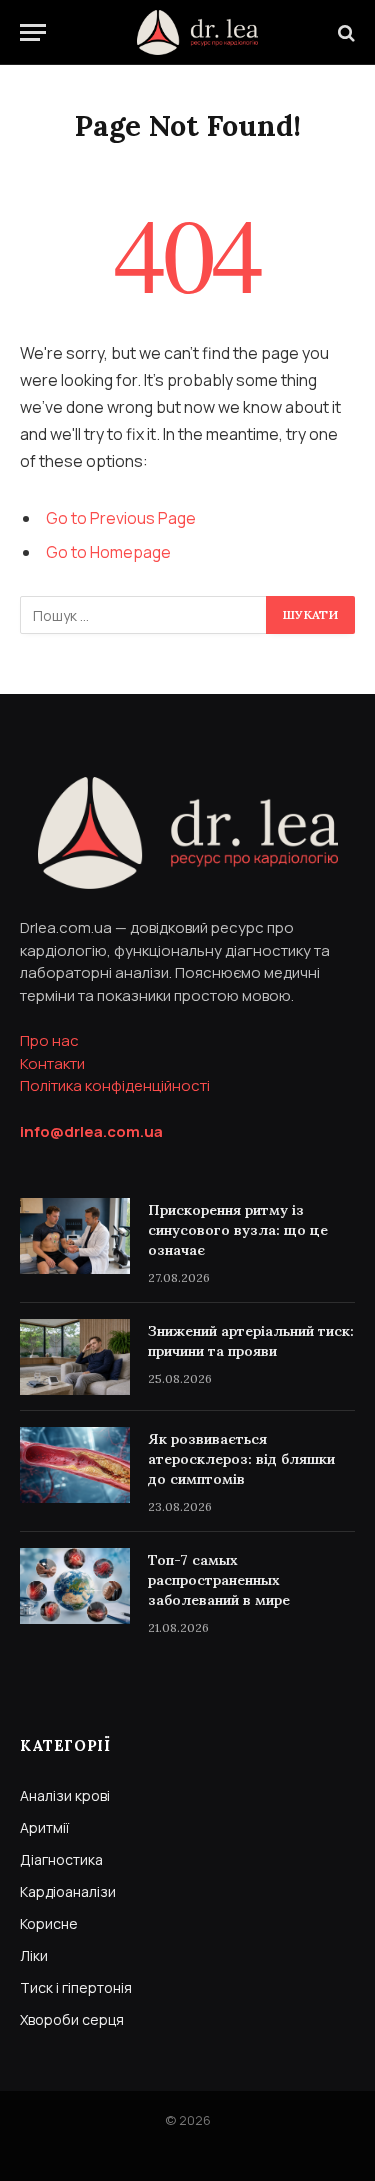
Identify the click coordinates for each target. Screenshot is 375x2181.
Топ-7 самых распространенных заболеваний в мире (219, 1580)
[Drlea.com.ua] (197, 32)
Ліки (34, 1955)
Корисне (49, 1923)
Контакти (52, 1063)
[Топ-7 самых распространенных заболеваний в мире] (75, 1586)
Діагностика (61, 1859)
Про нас (49, 1040)
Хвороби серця (72, 2019)
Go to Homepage (108, 552)
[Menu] (33, 32)
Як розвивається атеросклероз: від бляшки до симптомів (241, 1459)
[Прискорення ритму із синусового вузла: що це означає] (75, 1236)
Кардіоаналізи (68, 1891)
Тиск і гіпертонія (76, 1987)
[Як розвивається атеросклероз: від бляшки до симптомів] (75, 1465)
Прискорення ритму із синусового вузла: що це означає (238, 1230)
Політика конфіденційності (115, 1085)
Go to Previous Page (121, 518)
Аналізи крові (65, 1795)
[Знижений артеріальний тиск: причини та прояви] (75, 1357)
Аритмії (44, 1827)
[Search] (344, 32)
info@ (91, 1131)
